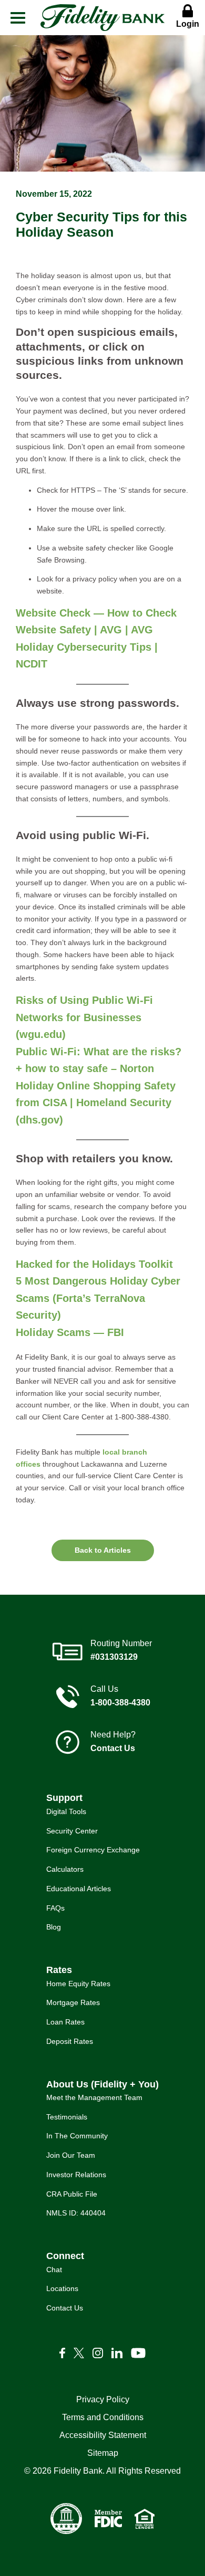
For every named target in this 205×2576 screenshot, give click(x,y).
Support (64, 1798)
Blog (54, 1927)
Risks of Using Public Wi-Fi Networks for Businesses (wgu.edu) (84, 1017)
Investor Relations (76, 2175)
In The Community (77, 2136)
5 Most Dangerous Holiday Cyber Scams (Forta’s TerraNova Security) (98, 1298)
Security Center (72, 1831)
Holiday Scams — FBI (70, 1332)
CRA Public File (72, 2194)
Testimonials (67, 2117)
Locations (62, 2288)
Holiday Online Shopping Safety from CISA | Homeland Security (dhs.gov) (96, 1103)
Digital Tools (66, 1811)
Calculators (65, 1869)
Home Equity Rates (78, 1984)
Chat (54, 2270)
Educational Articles (79, 1889)
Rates (59, 1970)
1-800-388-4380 (120, 1703)
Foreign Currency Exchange (93, 1850)
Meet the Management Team (94, 2097)
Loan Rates (65, 2022)
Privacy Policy (103, 2399)
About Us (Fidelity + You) (102, 2084)
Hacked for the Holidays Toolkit (94, 1264)
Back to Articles (103, 1550)
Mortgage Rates (73, 2002)
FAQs (55, 1908)
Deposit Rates (70, 2041)
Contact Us (113, 1748)
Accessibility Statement (103, 2435)
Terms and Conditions (103, 2417)
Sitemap (103, 2453)
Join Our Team (71, 2155)
